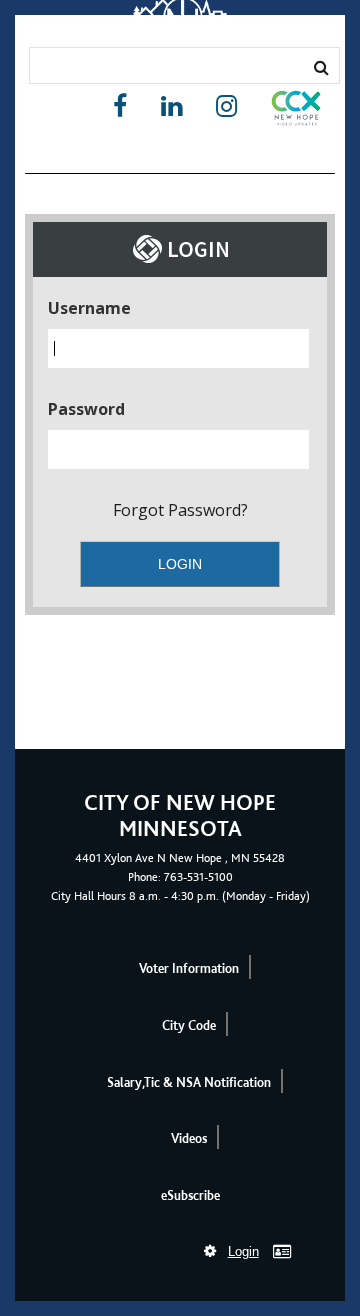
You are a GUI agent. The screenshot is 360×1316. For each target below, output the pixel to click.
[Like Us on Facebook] (120, 106)
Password (86, 409)
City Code (189, 1025)
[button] (296, 112)
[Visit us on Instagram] (226, 106)
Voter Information (189, 968)
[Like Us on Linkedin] (171, 106)
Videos (189, 1138)
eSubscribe (190, 1195)
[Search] (321, 67)
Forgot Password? (180, 510)
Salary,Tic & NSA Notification (189, 1082)
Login (243, 1251)
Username (89, 308)
